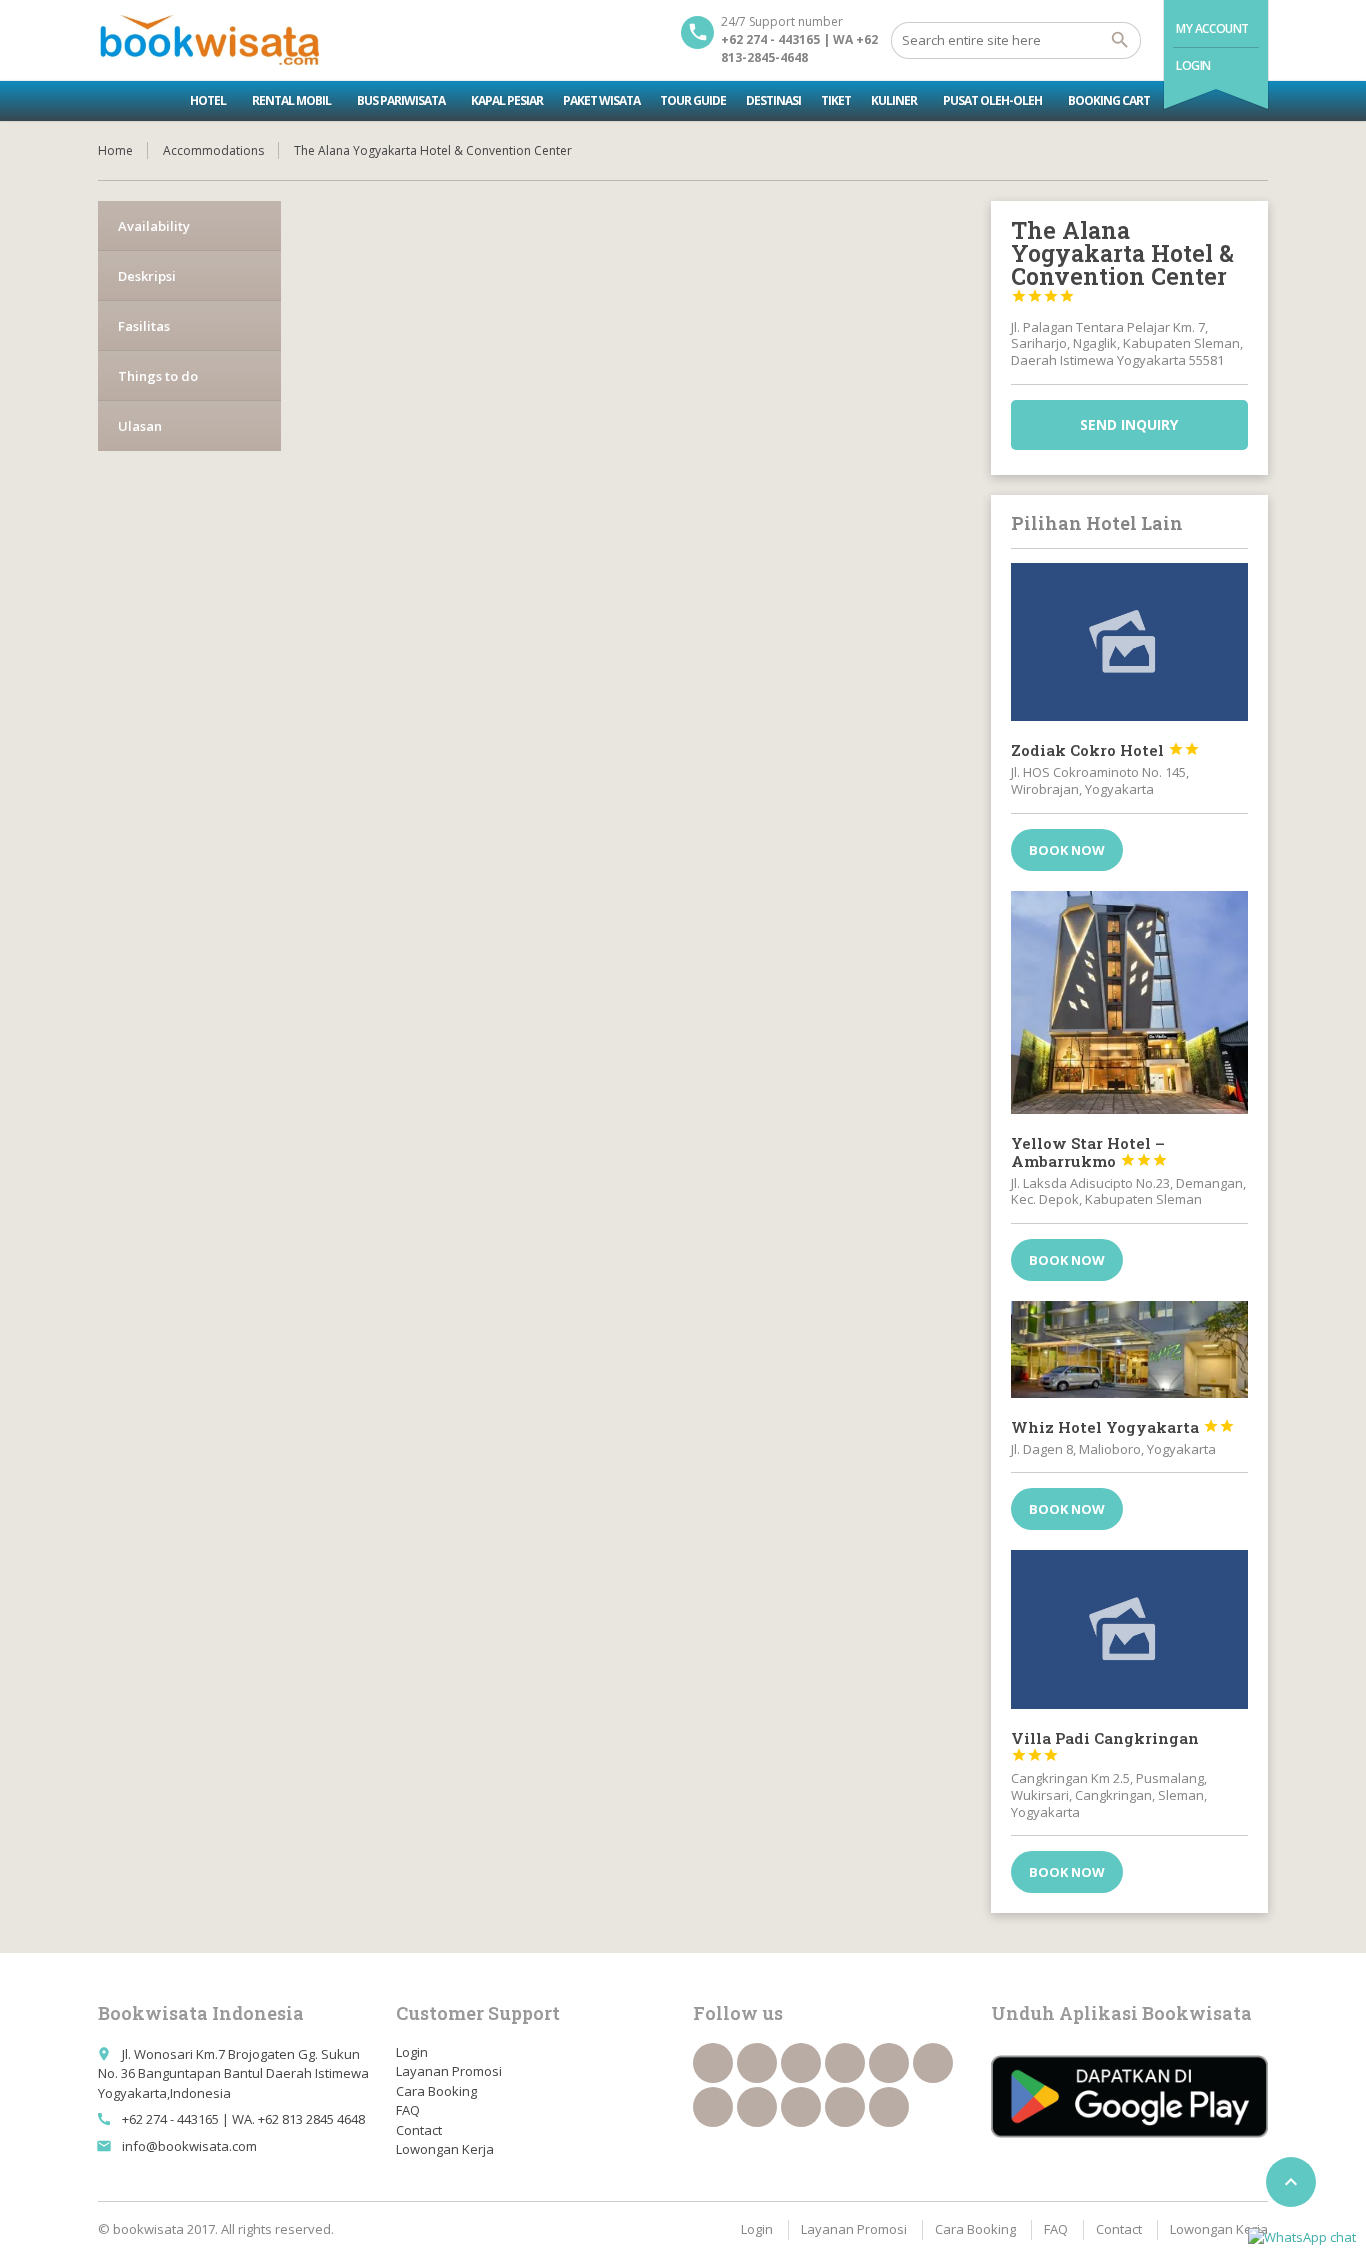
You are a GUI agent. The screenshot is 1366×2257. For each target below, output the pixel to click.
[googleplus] (889, 2063)
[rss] (801, 2063)
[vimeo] (713, 2107)
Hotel (208, 100)
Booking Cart (1109, 100)
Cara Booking (436, 2091)
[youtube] (933, 2063)
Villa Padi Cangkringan (1105, 1745)
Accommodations (213, 150)
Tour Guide (693, 100)
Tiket (836, 100)
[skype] (889, 2107)
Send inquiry (1129, 424)
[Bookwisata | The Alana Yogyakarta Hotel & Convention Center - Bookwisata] (208, 40)
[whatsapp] (801, 2107)
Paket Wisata (601, 100)
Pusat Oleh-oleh (992, 100)
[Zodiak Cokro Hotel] (1130, 642)
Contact (419, 2130)
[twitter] (757, 2063)
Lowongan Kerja (445, 2149)
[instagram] (845, 2107)
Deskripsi (147, 276)
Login (1193, 65)
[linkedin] (845, 2063)
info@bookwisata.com (189, 2146)
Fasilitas (144, 326)
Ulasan (140, 426)
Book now (1067, 850)
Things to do (158, 376)
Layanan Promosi (449, 2071)
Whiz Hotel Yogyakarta (1123, 1427)
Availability (154, 226)
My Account (1212, 28)
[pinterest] (757, 2107)
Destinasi (773, 100)
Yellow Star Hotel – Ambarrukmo (1089, 1152)
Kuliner (894, 100)
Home (115, 150)
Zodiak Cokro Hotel (1105, 750)
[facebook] (713, 2063)
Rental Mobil (291, 100)
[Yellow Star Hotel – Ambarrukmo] (1130, 1002)
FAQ (408, 2110)
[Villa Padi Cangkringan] (1130, 1629)
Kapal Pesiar (507, 100)
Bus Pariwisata (401, 100)
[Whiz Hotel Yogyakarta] (1130, 1349)
